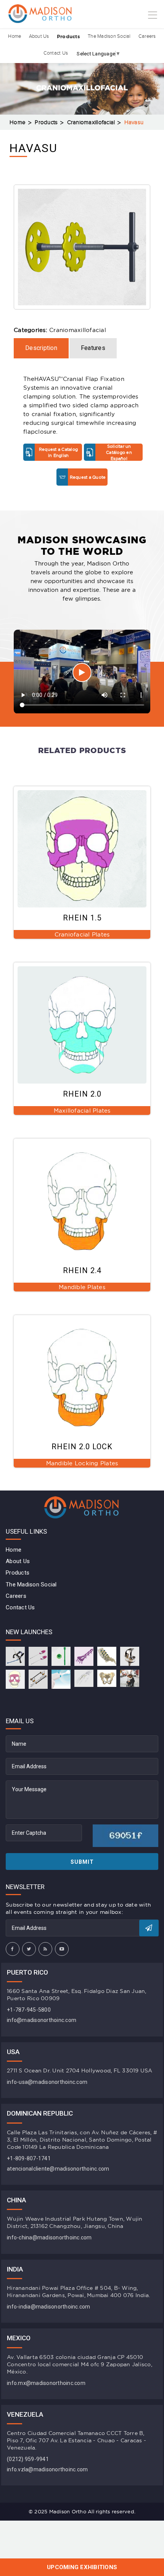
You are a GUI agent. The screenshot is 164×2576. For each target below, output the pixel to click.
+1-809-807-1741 (29, 2158)
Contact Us (56, 53)
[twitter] (29, 1949)
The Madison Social (109, 36)
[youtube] (62, 1949)
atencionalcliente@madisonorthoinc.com (58, 2169)
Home (14, 36)
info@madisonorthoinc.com (42, 2020)
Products (68, 36)
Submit (82, 1862)
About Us (39, 36)
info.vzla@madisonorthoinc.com (47, 2469)
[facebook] (13, 1949)
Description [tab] (41, 348)
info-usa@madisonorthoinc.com (47, 2082)
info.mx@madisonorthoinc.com (46, 2383)
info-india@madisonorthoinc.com (49, 2307)
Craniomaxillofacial (91, 122)
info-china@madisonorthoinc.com (49, 2237)
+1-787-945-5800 (29, 2010)
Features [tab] (93, 348)
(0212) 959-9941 (28, 2459)
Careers (147, 36)
